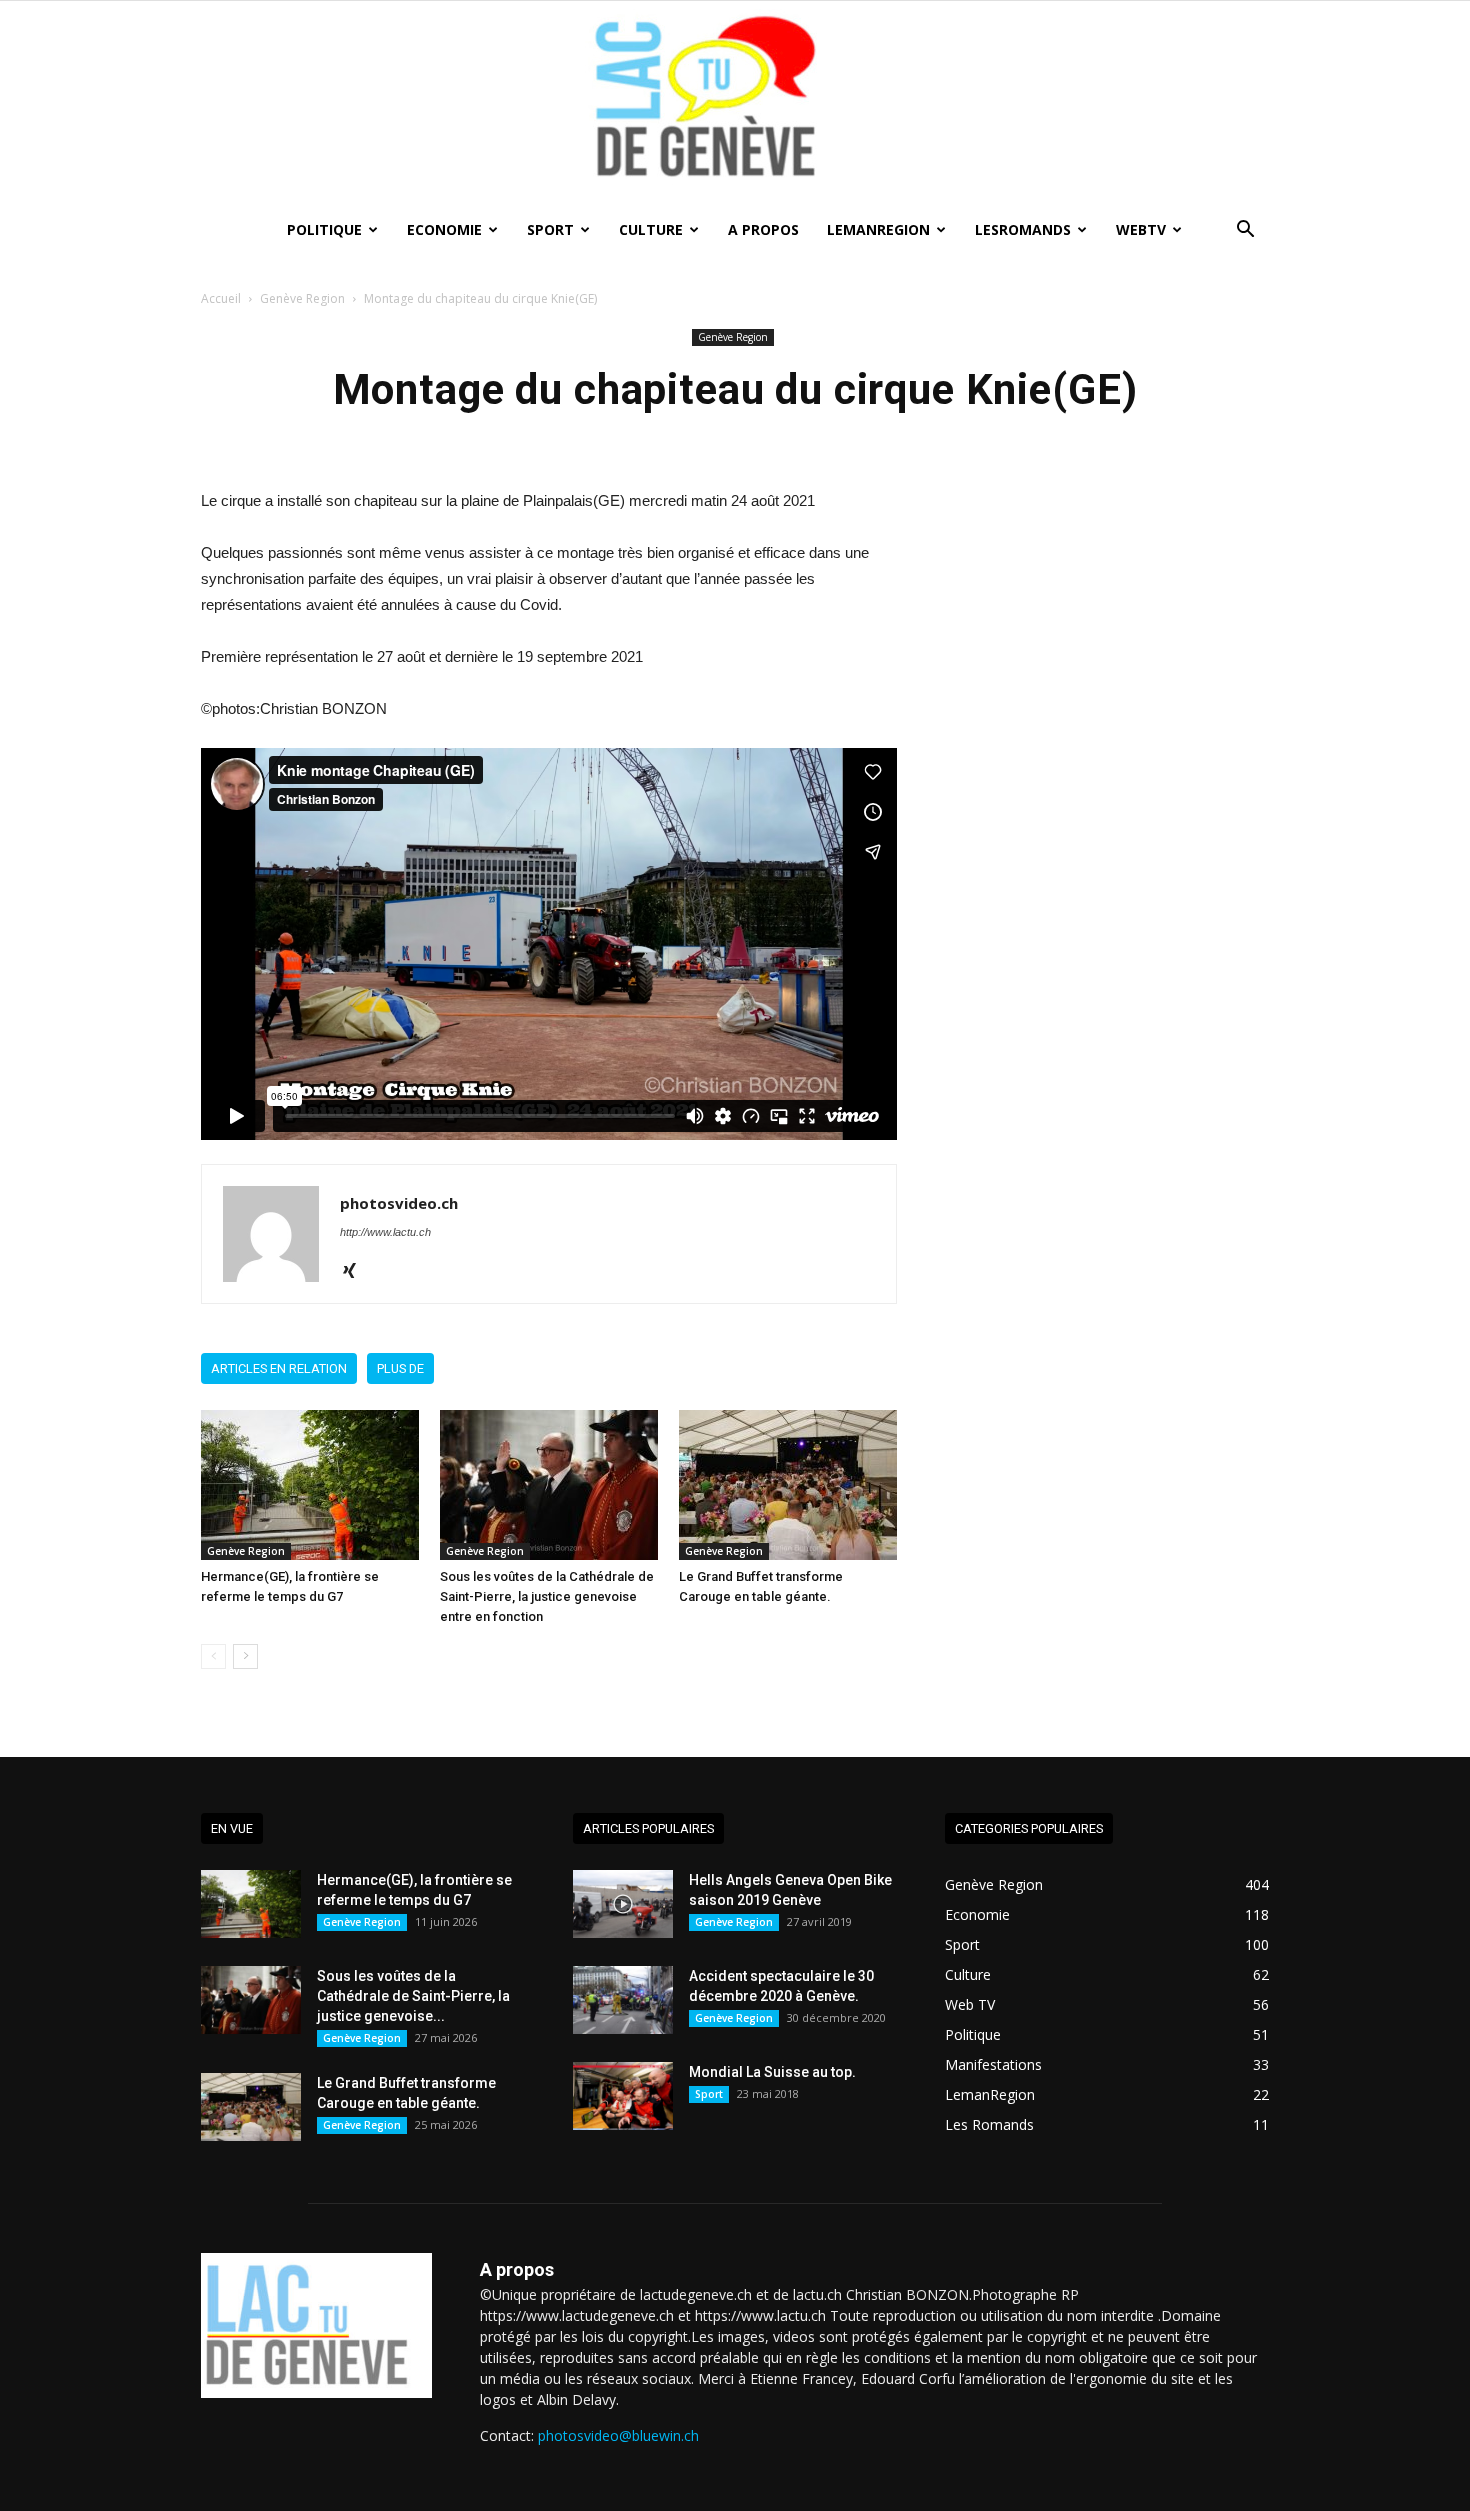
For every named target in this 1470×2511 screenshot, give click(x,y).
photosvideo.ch (399, 1203)
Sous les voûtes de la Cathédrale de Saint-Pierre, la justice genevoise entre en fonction (547, 1596)
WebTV (1141, 229)
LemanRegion (878, 229)
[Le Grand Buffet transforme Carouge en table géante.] (788, 1485)
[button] (1245, 231)
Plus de (400, 1368)
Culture (651, 229)
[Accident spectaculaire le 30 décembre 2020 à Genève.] (623, 2000)
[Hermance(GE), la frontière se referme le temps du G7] (310, 1485)
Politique (324, 229)
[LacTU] (735, 103)
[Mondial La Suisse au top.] (623, 2096)
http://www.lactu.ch (385, 1232)
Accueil (221, 298)
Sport (550, 229)
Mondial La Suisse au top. (772, 2072)
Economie (444, 229)
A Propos (763, 229)
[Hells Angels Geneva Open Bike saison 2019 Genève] (623, 1904)
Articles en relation (279, 1368)
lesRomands (1023, 229)
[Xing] (356, 1272)
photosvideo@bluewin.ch (618, 2435)
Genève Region (302, 298)
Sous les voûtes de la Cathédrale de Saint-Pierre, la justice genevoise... (413, 1996)
